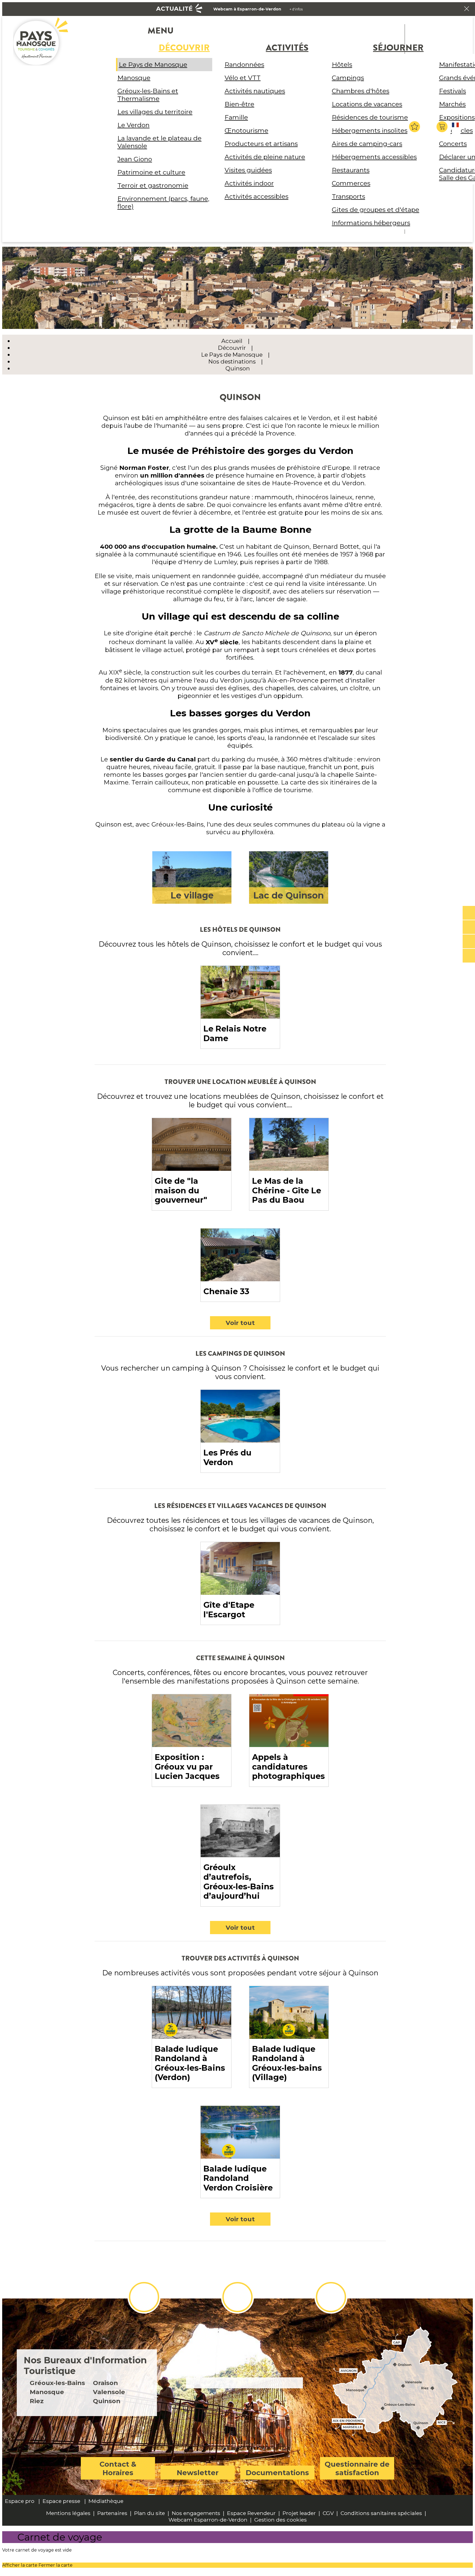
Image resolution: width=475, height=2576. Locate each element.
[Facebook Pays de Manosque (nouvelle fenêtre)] (144, 2297)
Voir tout (240, 1323)
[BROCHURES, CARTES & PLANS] (469, 927)
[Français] (456, 129)
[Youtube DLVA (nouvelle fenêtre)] (331, 2297)
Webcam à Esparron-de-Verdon (247, 9)
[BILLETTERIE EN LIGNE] (469, 913)
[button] (443, 127)
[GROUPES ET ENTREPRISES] (469, 942)
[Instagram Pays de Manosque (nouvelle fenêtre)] (237, 2297)
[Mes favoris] (415, 127)
